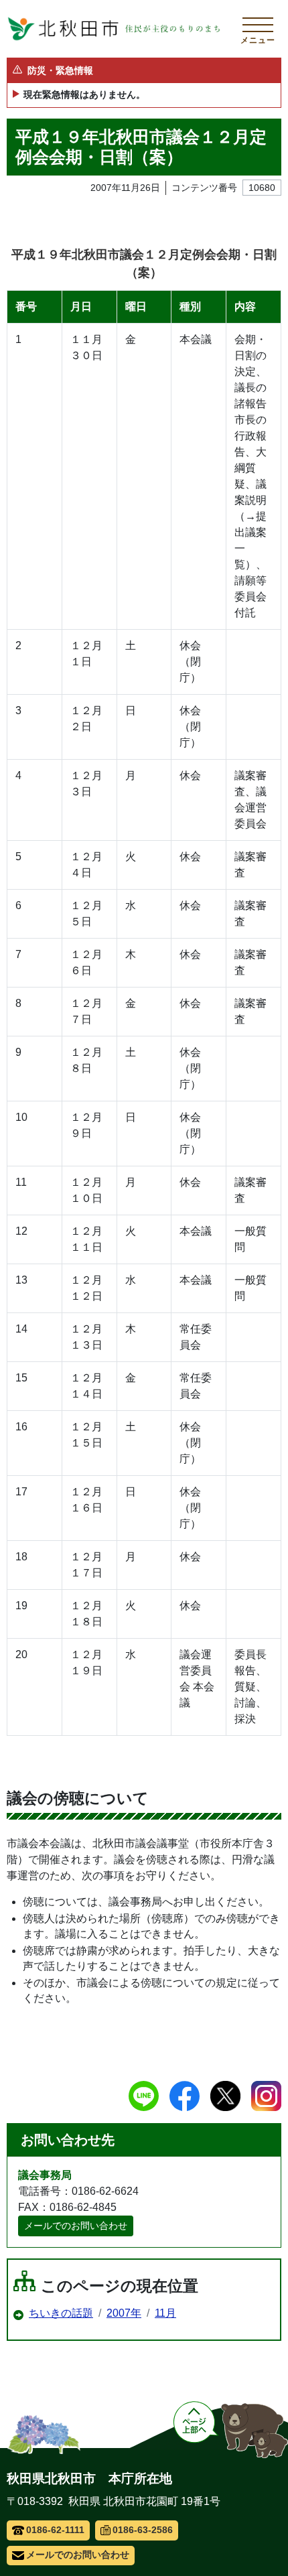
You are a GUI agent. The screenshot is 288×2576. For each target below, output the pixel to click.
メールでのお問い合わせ (76, 2226)
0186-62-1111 (55, 2530)
